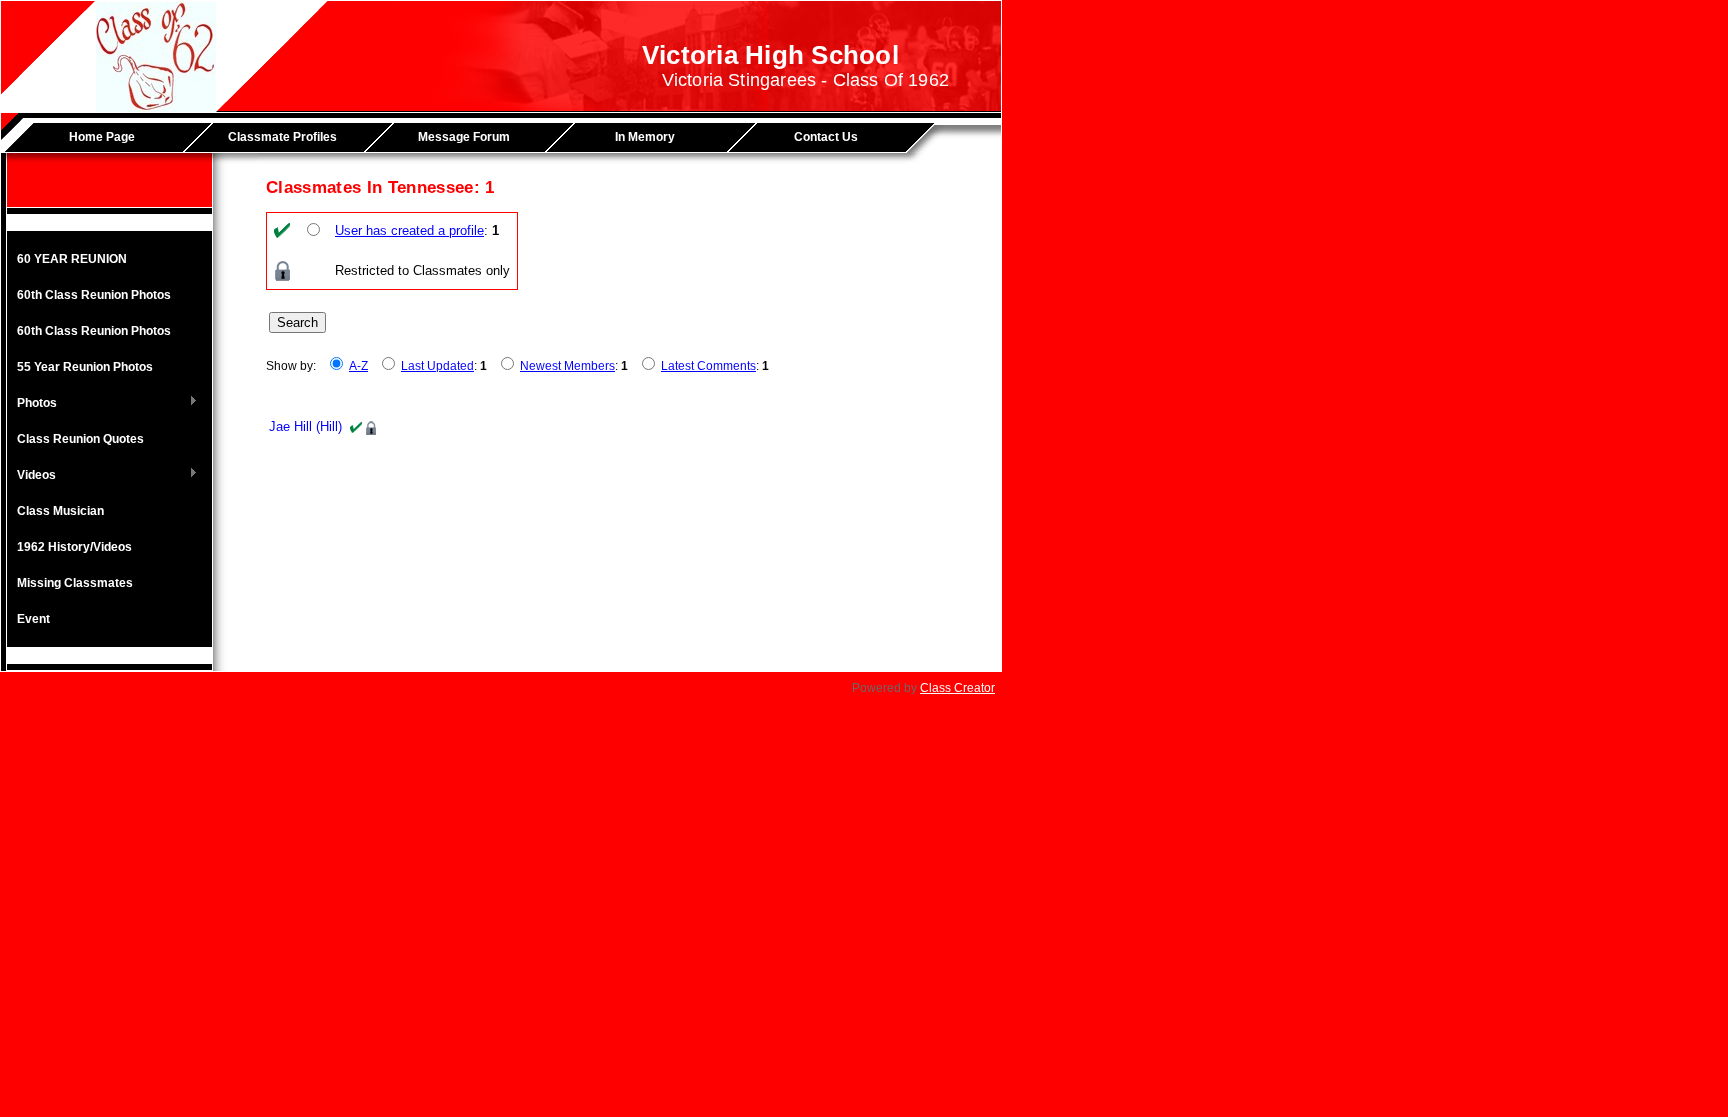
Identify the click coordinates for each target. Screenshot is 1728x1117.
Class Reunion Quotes (80, 439)
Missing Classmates (75, 583)
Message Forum (464, 137)
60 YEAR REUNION (72, 259)
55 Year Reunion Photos (85, 367)
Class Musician (60, 511)
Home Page (102, 137)
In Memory (645, 137)
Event (33, 619)
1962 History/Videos (74, 547)
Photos (32, 404)
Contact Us (826, 137)
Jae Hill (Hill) (305, 426)
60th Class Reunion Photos (94, 295)
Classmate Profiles (282, 137)
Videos (31, 476)
